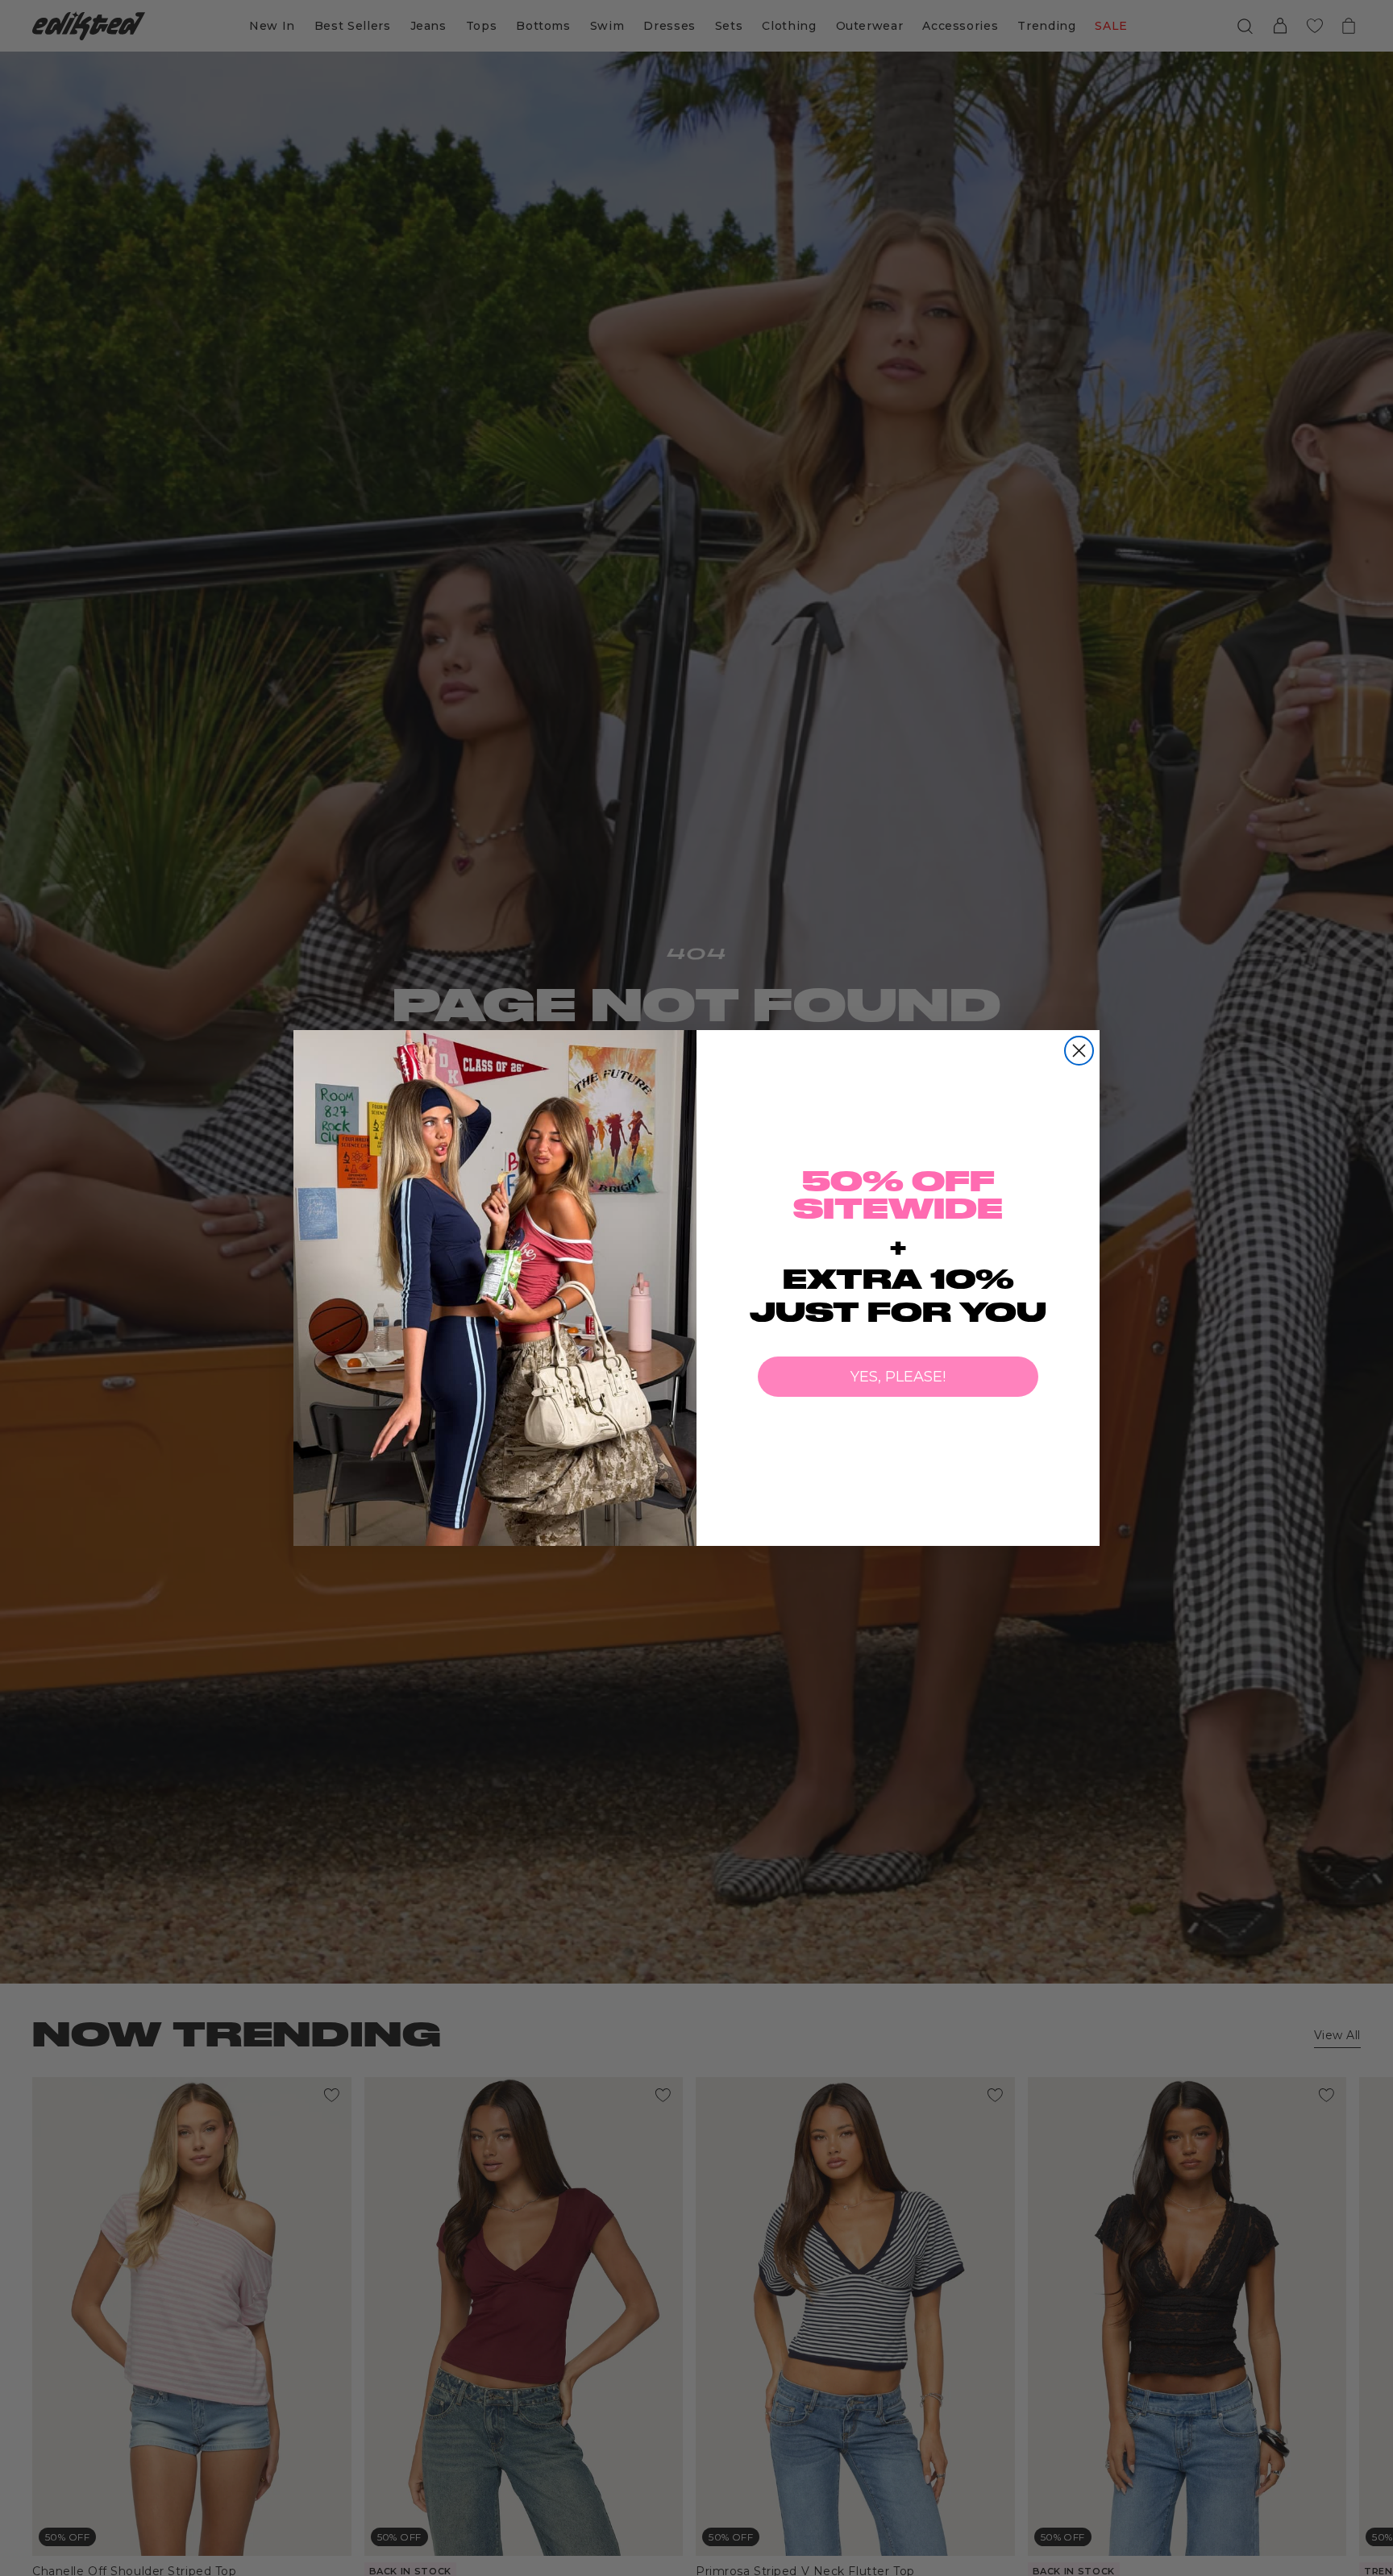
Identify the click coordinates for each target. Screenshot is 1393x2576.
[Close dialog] (1079, 1051)
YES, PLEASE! (898, 1377)
